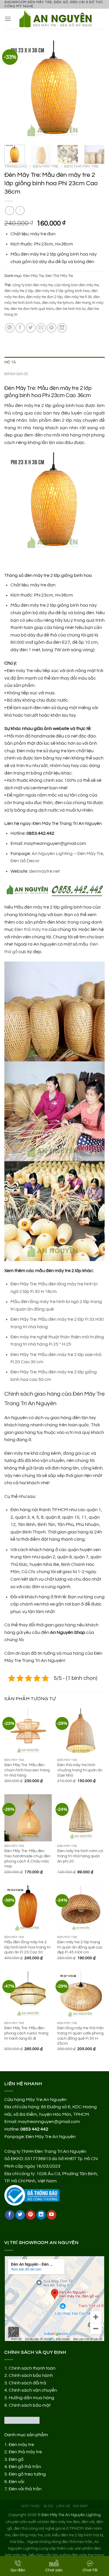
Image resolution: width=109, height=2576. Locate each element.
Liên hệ (63, 2506)
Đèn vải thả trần (25, 2489)
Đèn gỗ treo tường (27, 2474)
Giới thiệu (31, 2506)
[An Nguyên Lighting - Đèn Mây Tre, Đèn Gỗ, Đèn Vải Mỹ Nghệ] (58, 19)
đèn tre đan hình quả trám (32, 309)
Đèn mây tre (21, 2445)
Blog (49, 2506)
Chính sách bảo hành (31, 2375)
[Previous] (14, 90)
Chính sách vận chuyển (33, 2390)
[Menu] (8, 19)
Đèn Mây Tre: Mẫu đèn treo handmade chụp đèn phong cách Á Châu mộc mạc (27, 1859)
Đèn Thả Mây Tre (82, 166)
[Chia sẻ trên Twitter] (31, 328)
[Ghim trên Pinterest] (52, 328)
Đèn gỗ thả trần (25, 2467)
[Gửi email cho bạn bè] (41, 328)
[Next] (95, 90)
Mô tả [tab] (10, 363)
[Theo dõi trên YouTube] (52, 2215)
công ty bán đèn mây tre (32, 285)
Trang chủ (16, 166)
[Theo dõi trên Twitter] (20, 2215)
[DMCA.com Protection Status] (22, 2420)
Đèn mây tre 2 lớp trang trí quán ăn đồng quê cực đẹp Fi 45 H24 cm (80, 1947)
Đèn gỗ (16, 2459)
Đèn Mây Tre (46, 166)
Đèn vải (16, 2482)
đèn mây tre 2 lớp (19, 291)
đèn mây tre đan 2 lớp (44, 297)
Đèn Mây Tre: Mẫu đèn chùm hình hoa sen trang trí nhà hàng (27, 1770)
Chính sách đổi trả (27, 2383)
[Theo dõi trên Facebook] (10, 2215)
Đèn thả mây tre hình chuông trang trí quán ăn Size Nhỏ (80, 1770)
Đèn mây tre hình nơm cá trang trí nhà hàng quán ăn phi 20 (80, 1856)
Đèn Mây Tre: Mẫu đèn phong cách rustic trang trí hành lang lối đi (26, 2033)
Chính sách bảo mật (30, 2405)
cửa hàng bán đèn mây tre (76, 285)
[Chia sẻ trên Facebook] (20, 328)
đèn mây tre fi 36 (78, 297)
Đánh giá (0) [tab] (16, 374)
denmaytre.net (44, 871)
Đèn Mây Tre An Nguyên (51, 2137)
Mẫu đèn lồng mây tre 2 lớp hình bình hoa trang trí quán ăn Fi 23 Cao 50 (27, 1947)
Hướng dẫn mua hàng (32, 2398)
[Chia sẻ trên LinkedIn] (62, 328)
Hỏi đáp (80, 2506)
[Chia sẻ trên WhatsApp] (10, 328)
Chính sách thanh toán (32, 2368)
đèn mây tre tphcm (58, 303)
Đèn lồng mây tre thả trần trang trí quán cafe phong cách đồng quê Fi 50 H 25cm (81, 2036)
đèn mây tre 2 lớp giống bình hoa (62, 291)
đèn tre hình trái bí (70, 309)
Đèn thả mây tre (31, 929)
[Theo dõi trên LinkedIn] (41, 2215)
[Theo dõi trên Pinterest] (31, 2215)
